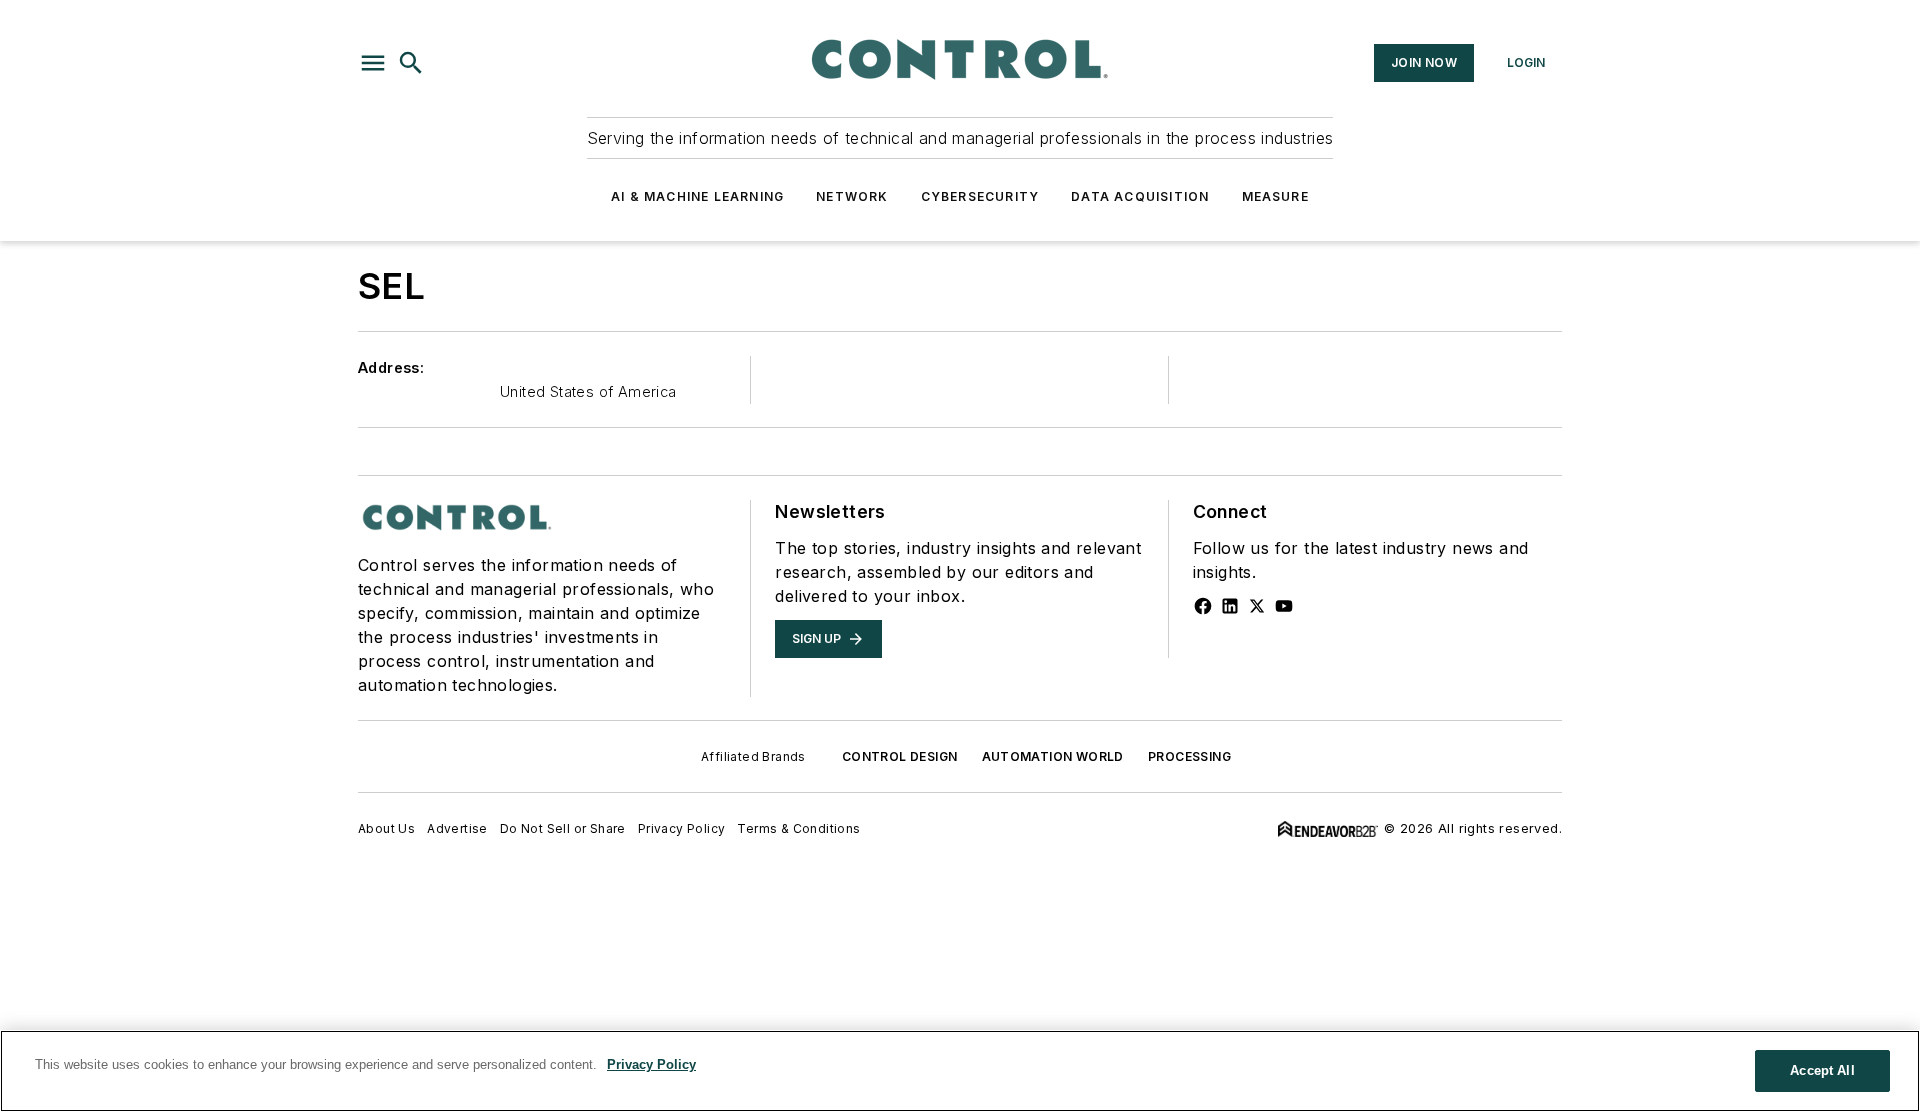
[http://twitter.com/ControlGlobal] (1257, 606)
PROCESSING (1189, 756)
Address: (391, 367)
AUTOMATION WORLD (1053, 756)
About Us (386, 828)
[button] (373, 63)
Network (852, 196)
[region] (960, 1071)
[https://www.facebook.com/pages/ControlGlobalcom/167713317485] (1203, 606)
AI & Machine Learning (697, 196)
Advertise (457, 828)
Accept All (1822, 1070)
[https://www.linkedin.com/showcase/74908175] (1230, 606)
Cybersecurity (980, 196)
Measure (1275, 196)
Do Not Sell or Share (563, 828)
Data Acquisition (1140, 196)
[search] (411, 63)
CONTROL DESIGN (900, 756)
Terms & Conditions (798, 828)
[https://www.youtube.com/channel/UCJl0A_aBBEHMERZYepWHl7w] (1284, 606)
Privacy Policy (682, 828)
